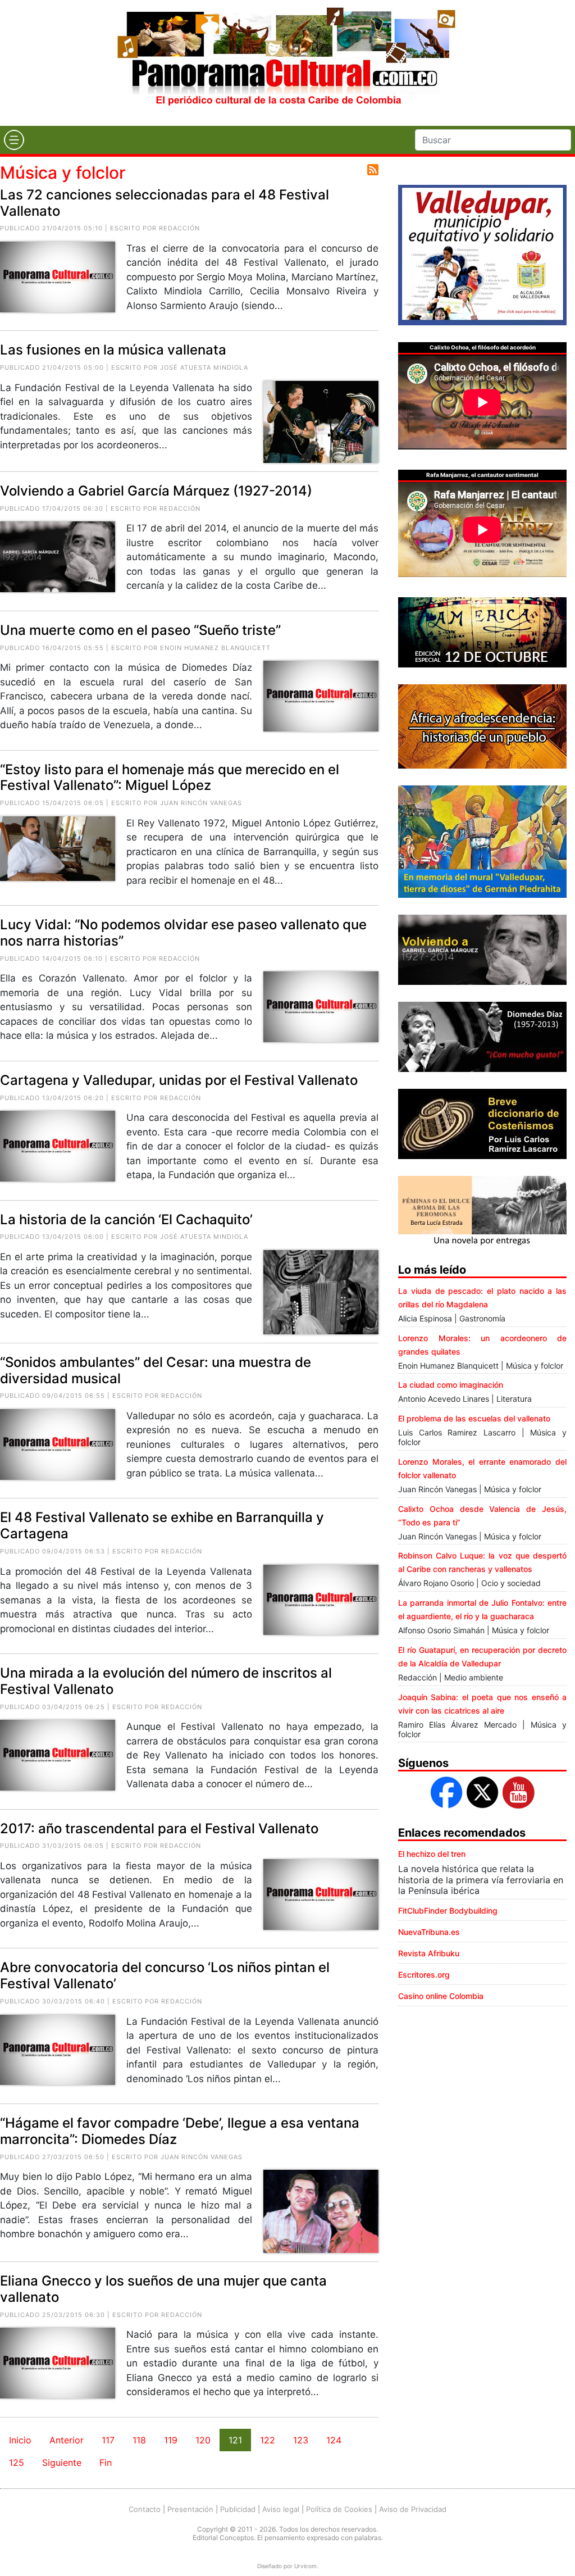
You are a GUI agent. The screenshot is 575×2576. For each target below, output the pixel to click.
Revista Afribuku (429, 1953)
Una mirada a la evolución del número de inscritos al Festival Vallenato (166, 1681)
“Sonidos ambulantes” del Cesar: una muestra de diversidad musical (156, 1370)
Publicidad (238, 2509)
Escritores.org (424, 1975)
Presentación (190, 2509)
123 (301, 2440)
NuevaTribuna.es (429, 1932)
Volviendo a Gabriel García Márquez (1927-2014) (156, 491)
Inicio (20, 2440)
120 (203, 2440)
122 (268, 2440)
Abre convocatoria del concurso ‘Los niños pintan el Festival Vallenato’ (165, 1975)
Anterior (67, 2440)
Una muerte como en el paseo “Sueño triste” (140, 630)
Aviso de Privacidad (413, 2509)
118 (139, 2440)
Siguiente (62, 2463)
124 (334, 2440)
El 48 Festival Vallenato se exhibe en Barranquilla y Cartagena (162, 1525)
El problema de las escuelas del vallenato (474, 1418)
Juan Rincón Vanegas (201, 803)
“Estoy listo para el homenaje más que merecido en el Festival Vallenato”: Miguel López (170, 778)
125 (17, 2463)
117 (108, 2440)
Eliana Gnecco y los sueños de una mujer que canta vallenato (163, 2289)
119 (171, 2440)
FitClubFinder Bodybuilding (448, 1911)
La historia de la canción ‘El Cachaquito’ (126, 1219)
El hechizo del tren (432, 1854)
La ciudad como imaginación (451, 1385)
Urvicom (305, 2566)
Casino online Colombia (441, 1996)
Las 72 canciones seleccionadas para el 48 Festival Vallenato (165, 203)
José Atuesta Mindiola (204, 367)
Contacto (145, 2509)
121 (235, 2440)
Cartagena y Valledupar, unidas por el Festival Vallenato (179, 1080)
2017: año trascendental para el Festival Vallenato (159, 1828)
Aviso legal (281, 2509)
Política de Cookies (339, 2509)
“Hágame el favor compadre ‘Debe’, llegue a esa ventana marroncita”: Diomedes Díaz (180, 2131)
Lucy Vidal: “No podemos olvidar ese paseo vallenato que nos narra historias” (183, 933)
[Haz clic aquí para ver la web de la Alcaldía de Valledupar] (482, 254)
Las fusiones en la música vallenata (113, 350)
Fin (106, 2463)
